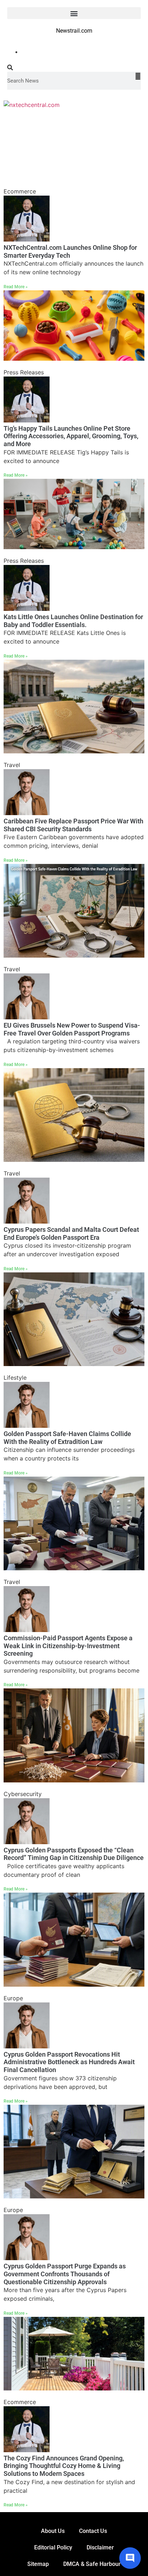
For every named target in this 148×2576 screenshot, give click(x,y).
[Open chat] (130, 2558)
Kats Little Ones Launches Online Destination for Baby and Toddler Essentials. (73, 621)
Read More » (16, 287)
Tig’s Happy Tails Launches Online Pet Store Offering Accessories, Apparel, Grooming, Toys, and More (71, 436)
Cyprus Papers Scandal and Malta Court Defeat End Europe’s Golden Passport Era (71, 1233)
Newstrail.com (74, 31)
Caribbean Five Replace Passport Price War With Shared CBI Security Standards (73, 825)
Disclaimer (100, 2547)
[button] (74, 13)
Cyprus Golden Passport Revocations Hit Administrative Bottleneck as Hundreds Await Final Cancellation (69, 2062)
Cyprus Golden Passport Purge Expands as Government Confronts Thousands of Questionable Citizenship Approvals (65, 2274)
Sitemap (38, 2564)
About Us (53, 2531)
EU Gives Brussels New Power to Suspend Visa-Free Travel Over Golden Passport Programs (72, 1029)
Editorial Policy (53, 2547)
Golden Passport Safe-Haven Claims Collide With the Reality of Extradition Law (67, 1438)
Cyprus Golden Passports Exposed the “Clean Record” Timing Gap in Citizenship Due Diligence (74, 1854)
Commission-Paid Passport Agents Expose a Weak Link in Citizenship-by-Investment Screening (68, 1646)
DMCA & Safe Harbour (92, 2564)
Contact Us (93, 2531)
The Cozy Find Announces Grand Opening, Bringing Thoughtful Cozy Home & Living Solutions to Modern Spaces (64, 2466)
